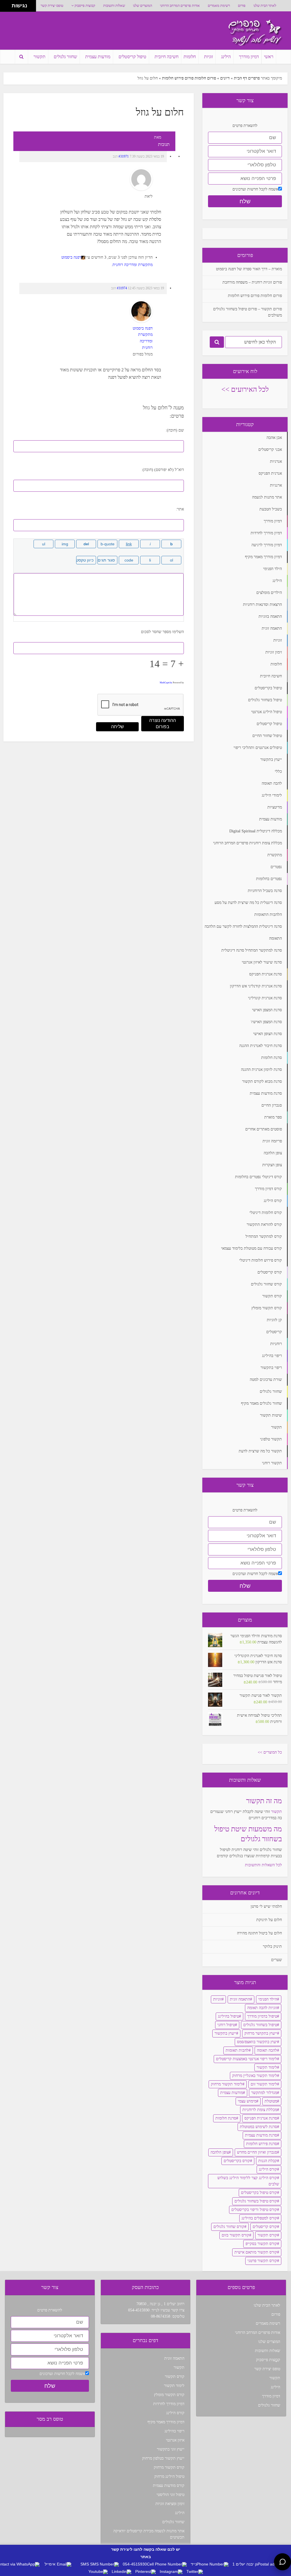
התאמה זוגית (240, 1999)
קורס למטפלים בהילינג (259, 2218)
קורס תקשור (267, 2235)
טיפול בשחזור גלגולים (260, 2025)
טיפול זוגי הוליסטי (171, 2495)
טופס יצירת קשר (52, 6)
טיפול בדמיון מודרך (262, 2016)
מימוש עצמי (247, 2101)
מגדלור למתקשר (264, 2093)
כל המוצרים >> (270, 1752)
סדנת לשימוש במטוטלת (258, 2127)
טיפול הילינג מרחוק (169, 2476)
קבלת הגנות (268, 2161)
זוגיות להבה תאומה (262, 2008)
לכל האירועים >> (245, 389)
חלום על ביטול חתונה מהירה (259, 1933)
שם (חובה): (175, 430)
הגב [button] (115, 156)
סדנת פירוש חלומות (262, 2144)
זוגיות (208, 57)
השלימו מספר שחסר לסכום (162, 632)
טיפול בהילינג (228, 2016)
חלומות (190, 57)
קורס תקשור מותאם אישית (256, 2252)
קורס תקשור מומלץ (169, 2395)
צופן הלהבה (220, 2152)
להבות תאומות (237, 2050)
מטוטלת (271, 2101)
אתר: (180, 509)
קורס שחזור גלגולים (229, 2227)
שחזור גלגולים (65, 57)
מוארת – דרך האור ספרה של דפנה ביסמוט (249, 269)
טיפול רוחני (226, 2025)
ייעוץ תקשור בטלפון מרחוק (163, 2458)
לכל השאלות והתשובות (263, 1865)
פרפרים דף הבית (247, 78)
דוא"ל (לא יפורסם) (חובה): (163, 470)
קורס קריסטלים (265, 2227)
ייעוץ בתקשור (225, 2033)
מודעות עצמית (98, 57)
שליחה (118, 727)
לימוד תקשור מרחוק (227, 2084)
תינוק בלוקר (272, 1946)
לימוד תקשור (267, 2067)
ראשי (269, 57)
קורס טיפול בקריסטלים (259, 2193)
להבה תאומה (267, 2050)
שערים (277, 1960)
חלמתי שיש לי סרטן (266, 1906)
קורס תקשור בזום (235, 2235)
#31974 (122, 288)
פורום (242, 6)
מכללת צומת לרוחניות (260, 2110)
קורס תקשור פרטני (262, 2261)
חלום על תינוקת (269, 1920)
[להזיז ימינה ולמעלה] (8, 4)
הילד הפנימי (268, 1999)
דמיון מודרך (249, 57)
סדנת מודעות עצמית (261, 2135)
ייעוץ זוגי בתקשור (171, 2449)
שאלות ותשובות (114, 6)
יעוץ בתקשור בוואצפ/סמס (257, 2042)
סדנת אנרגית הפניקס (261, 2118)
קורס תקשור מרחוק (169, 2467)
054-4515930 (139, 2310)
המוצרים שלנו (143, 6)
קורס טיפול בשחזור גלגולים (256, 2201)
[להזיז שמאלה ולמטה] (4, 8)
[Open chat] (282, 2562)
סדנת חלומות (226, 2118)
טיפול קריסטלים (132, 57)
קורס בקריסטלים (237, 2161)
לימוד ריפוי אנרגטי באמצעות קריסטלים (247, 2059)
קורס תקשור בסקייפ (261, 2244)
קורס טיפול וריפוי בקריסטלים (254, 2210)
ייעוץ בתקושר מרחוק (261, 2033)
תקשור (40, 57)
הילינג (226, 57)
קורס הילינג (268, 2169)
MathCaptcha (166, 683)
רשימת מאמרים (219, 6)
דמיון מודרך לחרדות (169, 2404)
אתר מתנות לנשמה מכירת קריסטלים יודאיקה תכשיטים (149, 2534)
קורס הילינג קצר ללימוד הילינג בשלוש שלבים (248, 2181)
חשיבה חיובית (167, 57)
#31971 (124, 156)
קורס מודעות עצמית (169, 2486)
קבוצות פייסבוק (85, 6)
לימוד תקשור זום (264, 2084)
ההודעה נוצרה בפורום (163, 723)
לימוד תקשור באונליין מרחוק (255, 2076)
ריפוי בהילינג (174, 2431)
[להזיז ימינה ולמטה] (8, 8)
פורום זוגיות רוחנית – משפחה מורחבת (252, 282)
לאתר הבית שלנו (265, 6)
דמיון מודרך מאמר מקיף (166, 2422)
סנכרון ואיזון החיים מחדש (257, 2152)
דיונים (225, 78)
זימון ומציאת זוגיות (170, 2504)
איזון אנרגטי (175, 2440)
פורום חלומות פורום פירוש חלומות (189, 78)
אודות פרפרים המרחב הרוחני (180, 6)
